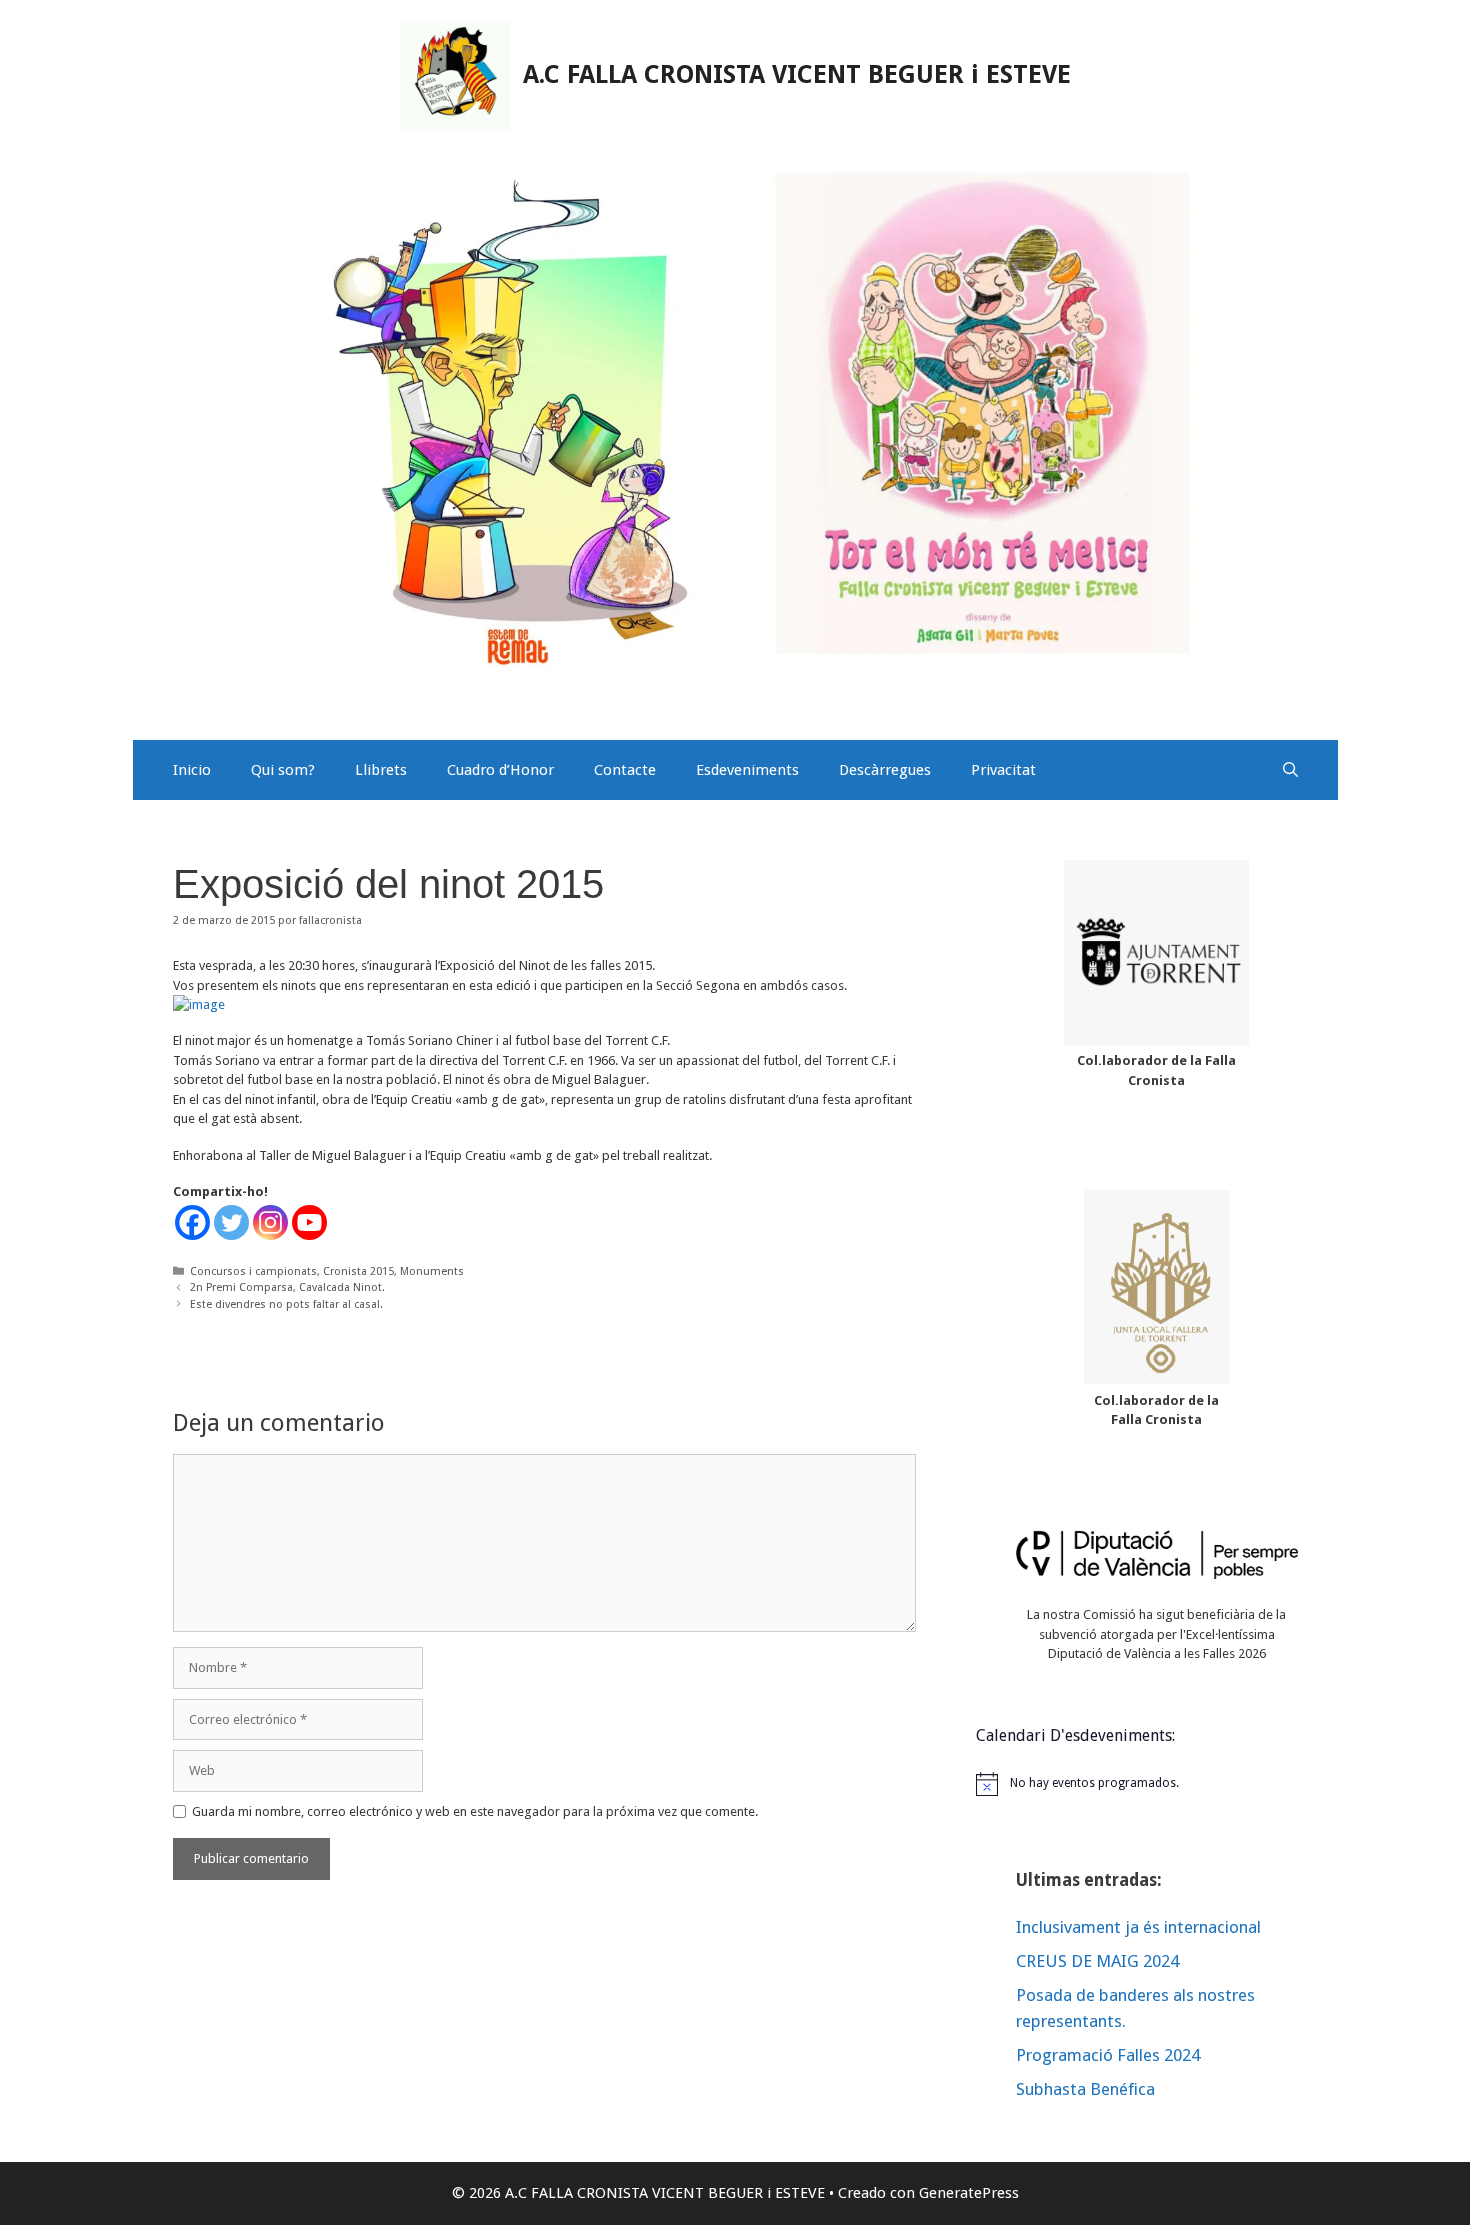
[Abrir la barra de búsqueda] (1290, 770)
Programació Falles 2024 (1108, 2055)
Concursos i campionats (253, 1271)
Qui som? (283, 770)
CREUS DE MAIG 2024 (1097, 1961)
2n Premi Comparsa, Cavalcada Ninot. (287, 1287)
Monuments (432, 1271)
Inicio (192, 770)
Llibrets (381, 770)
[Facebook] (192, 1222)
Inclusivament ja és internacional (1138, 1927)
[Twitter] (231, 1222)
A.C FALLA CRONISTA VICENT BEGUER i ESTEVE (797, 74)
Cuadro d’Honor (500, 770)
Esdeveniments (747, 770)
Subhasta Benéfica (1085, 2089)
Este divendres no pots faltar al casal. (286, 1304)
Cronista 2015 (358, 1271)
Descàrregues (885, 770)
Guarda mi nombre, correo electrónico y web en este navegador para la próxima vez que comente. (475, 1811)
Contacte (625, 770)
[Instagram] (270, 1222)
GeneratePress (969, 2193)
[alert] (1157, 1784)
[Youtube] (309, 1222)
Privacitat (1003, 770)
